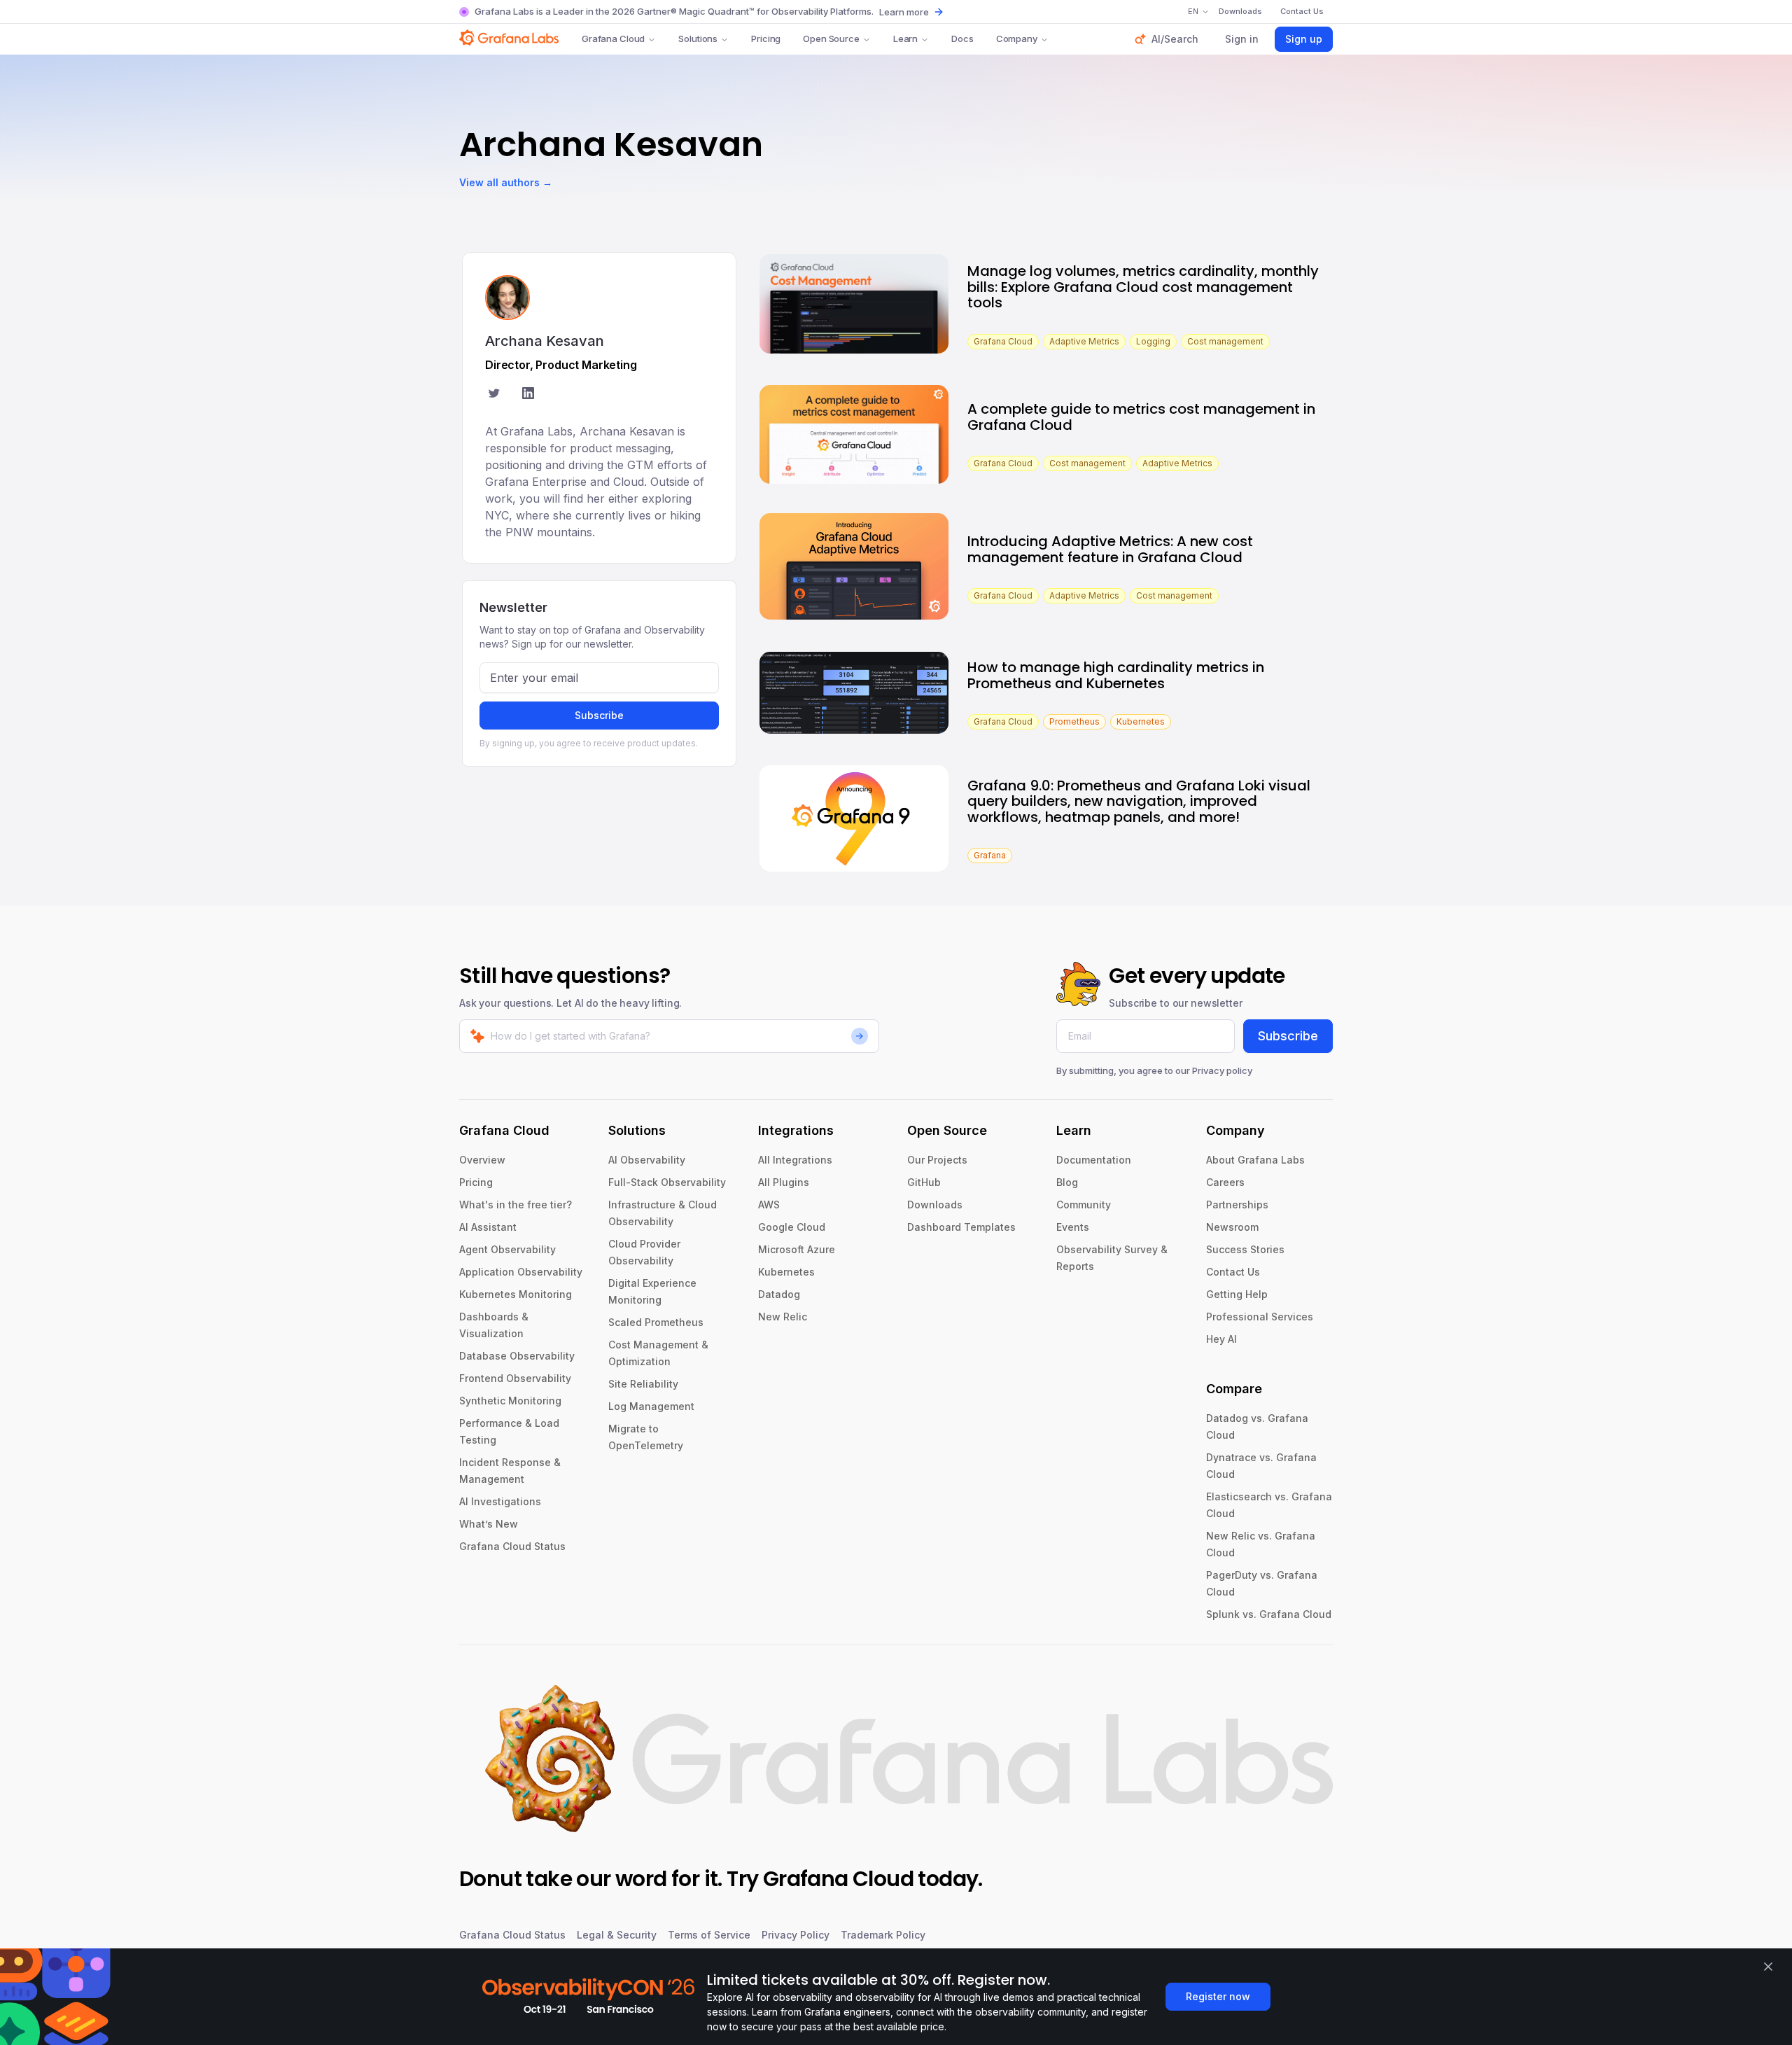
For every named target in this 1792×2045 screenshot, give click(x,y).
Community (1084, 1205)
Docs (962, 39)
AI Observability (647, 1160)
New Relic (783, 1317)
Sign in (1242, 39)
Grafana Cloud (613, 39)
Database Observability (517, 1356)
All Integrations (795, 1160)
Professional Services (1260, 1317)
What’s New (489, 1524)
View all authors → (506, 182)
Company (1017, 39)
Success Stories (1245, 1249)
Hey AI (1221, 1339)
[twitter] (494, 395)
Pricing (766, 39)
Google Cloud (792, 1227)
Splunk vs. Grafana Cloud (1269, 1614)
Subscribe (599, 715)
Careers (1225, 1182)
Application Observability (521, 1272)
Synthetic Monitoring (510, 1401)
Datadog (779, 1294)
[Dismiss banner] (1768, 1967)
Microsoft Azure (797, 1249)
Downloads (935, 1205)
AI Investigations (500, 1501)
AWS (769, 1205)
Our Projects (937, 1160)
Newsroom (1232, 1227)
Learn (905, 39)
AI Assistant (488, 1227)
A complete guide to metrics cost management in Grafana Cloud (1141, 417)
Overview (482, 1160)
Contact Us (1233, 1272)
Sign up (1304, 39)
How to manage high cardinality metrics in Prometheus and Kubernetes (1116, 675)
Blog (1067, 1182)
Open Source (831, 39)
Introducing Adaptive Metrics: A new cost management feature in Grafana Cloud (1110, 549)
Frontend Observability (515, 1378)
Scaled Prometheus (656, 1322)
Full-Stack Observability (667, 1182)
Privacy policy (1222, 1070)
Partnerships (1237, 1205)
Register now (1218, 1996)
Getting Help (1237, 1294)
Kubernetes (786, 1272)
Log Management (651, 1406)
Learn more (904, 12)
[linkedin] (528, 395)
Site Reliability (643, 1384)
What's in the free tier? (516, 1205)
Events (1073, 1227)
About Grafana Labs (1255, 1160)
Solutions (698, 39)
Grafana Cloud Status (512, 1546)
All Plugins (784, 1182)
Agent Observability (507, 1249)
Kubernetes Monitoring (516, 1294)
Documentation (1094, 1160)
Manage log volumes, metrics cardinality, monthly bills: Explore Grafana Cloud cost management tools (1143, 287)
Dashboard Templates (961, 1227)
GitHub (924, 1182)
